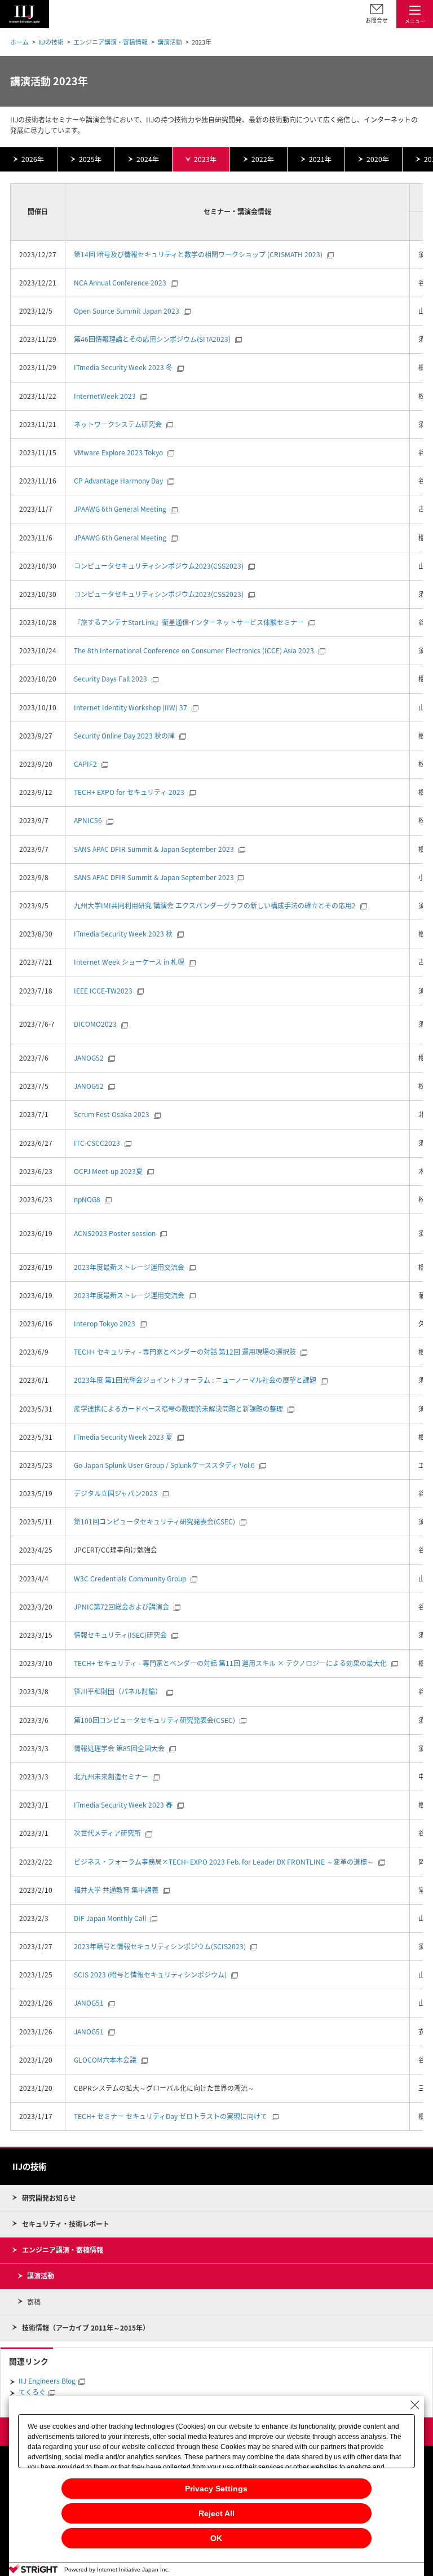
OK (216, 2538)
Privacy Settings (216, 2489)
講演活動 (170, 42)
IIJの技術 (51, 42)
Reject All (216, 2513)
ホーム (19, 42)
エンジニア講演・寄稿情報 (111, 42)
